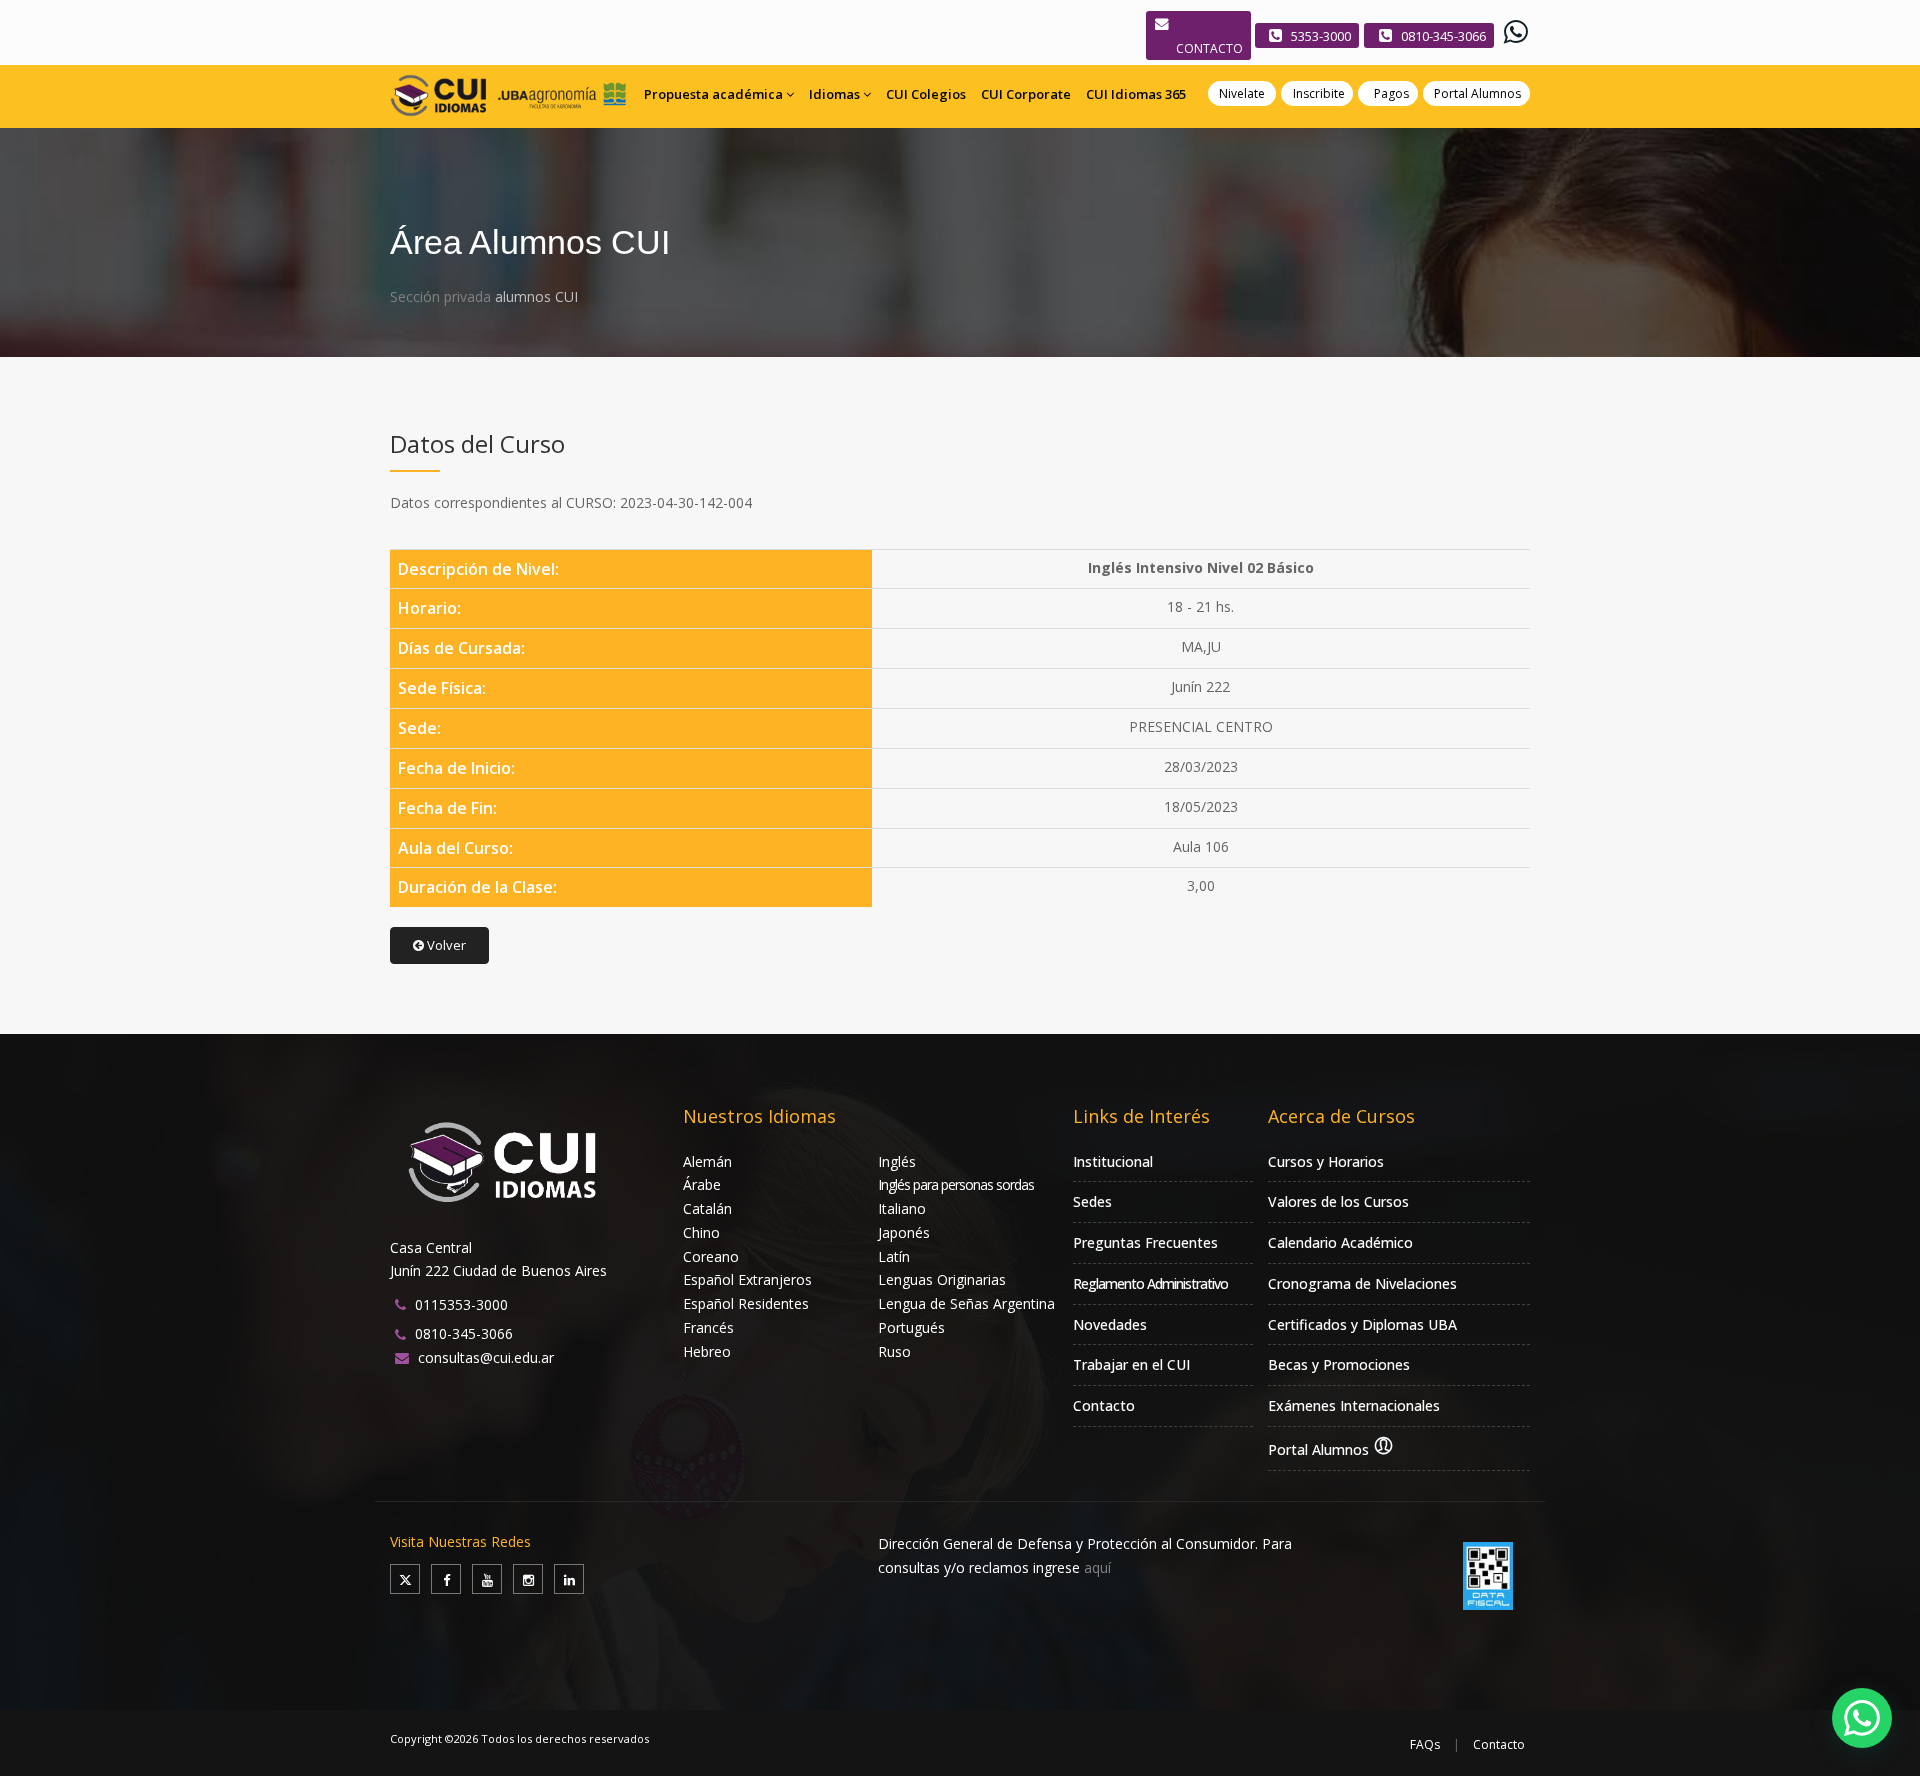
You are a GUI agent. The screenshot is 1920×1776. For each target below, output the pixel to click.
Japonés (904, 1232)
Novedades (1110, 1324)
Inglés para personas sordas (956, 1184)
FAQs (1425, 1744)
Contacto (1104, 1405)
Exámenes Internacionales (1354, 1405)
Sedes (1092, 1201)
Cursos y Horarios (1326, 1161)
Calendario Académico (1340, 1242)
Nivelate (1242, 93)
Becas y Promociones (1339, 1364)
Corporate (1026, 94)
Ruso (894, 1351)
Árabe (702, 1184)
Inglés (897, 1161)
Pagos (1391, 93)
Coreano (711, 1256)
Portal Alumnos (1477, 93)
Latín (894, 1256)
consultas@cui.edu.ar (486, 1357)
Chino (701, 1232)
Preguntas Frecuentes (1145, 1242)
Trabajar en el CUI (1131, 1364)
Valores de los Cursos (1338, 1201)
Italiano (902, 1208)
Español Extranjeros (747, 1279)
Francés (708, 1327)
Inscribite (1319, 93)
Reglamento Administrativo (1150, 1283)
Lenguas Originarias (942, 1279)
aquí (1097, 1567)
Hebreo (707, 1351)
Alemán (707, 1161)
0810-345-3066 (1443, 36)
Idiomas (834, 94)
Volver (445, 945)
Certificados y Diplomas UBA (1362, 1324)
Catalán (707, 1208)
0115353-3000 (461, 1304)
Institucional (1113, 1161)
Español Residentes (746, 1303)
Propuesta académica (713, 94)
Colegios (926, 94)
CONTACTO (1209, 48)
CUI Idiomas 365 (1136, 94)
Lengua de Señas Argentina (966, 1303)
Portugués (911, 1327)
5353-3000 (1321, 36)
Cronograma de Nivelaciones (1362, 1283)
